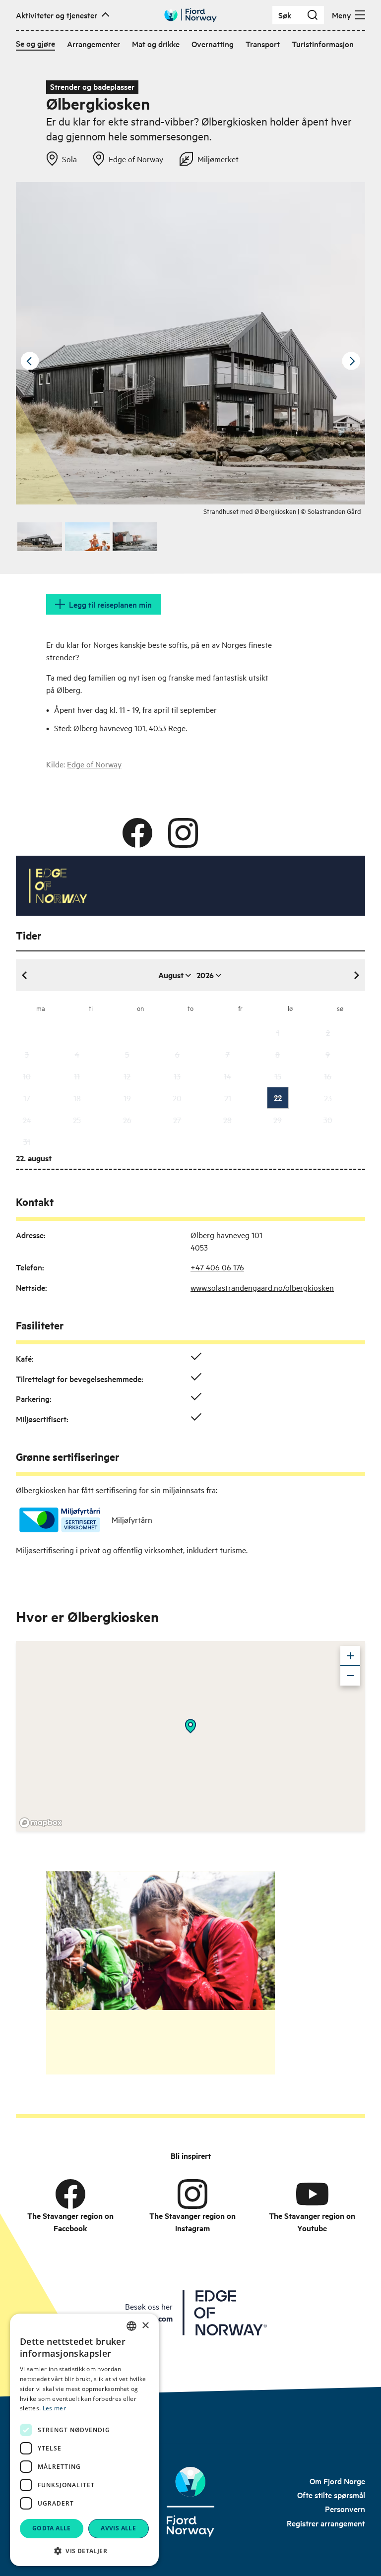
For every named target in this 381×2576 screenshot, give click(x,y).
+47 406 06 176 (217, 1267)
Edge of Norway (94, 764)
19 (127, 1098)
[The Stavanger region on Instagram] (192, 2194)
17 (27, 1098)
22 (278, 1098)
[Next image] (351, 361)
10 (27, 1076)
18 (77, 1098)
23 (328, 1098)
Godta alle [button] (52, 2528)
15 (278, 1076)
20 (177, 1098)
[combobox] (131, 2326)
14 (227, 1076)
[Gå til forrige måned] (25, 975)
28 (227, 1120)
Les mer (54, 2408)
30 (328, 1120)
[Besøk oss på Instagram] (183, 833)
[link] (337, 2481)
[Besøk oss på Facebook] (137, 833)
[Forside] (191, 2502)
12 (127, 1076)
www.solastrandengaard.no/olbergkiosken (262, 1287)
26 (127, 1120)
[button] (84, 2551)
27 (177, 1120)
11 (77, 1076)
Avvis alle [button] (118, 2528)
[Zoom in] (350, 1656)
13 (177, 1076)
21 (228, 1098)
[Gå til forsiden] (190, 15)
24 (27, 1120)
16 (328, 1076)
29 (278, 1120)
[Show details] (190, 1726)
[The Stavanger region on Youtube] (312, 2194)
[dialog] (84, 2440)
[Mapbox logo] (41, 1823)
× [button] (145, 2326)
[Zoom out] (350, 1676)
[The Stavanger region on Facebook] (70, 2194)
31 (27, 1141)
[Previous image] (30, 361)
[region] (190, 1736)
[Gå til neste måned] (356, 975)
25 (77, 1120)
